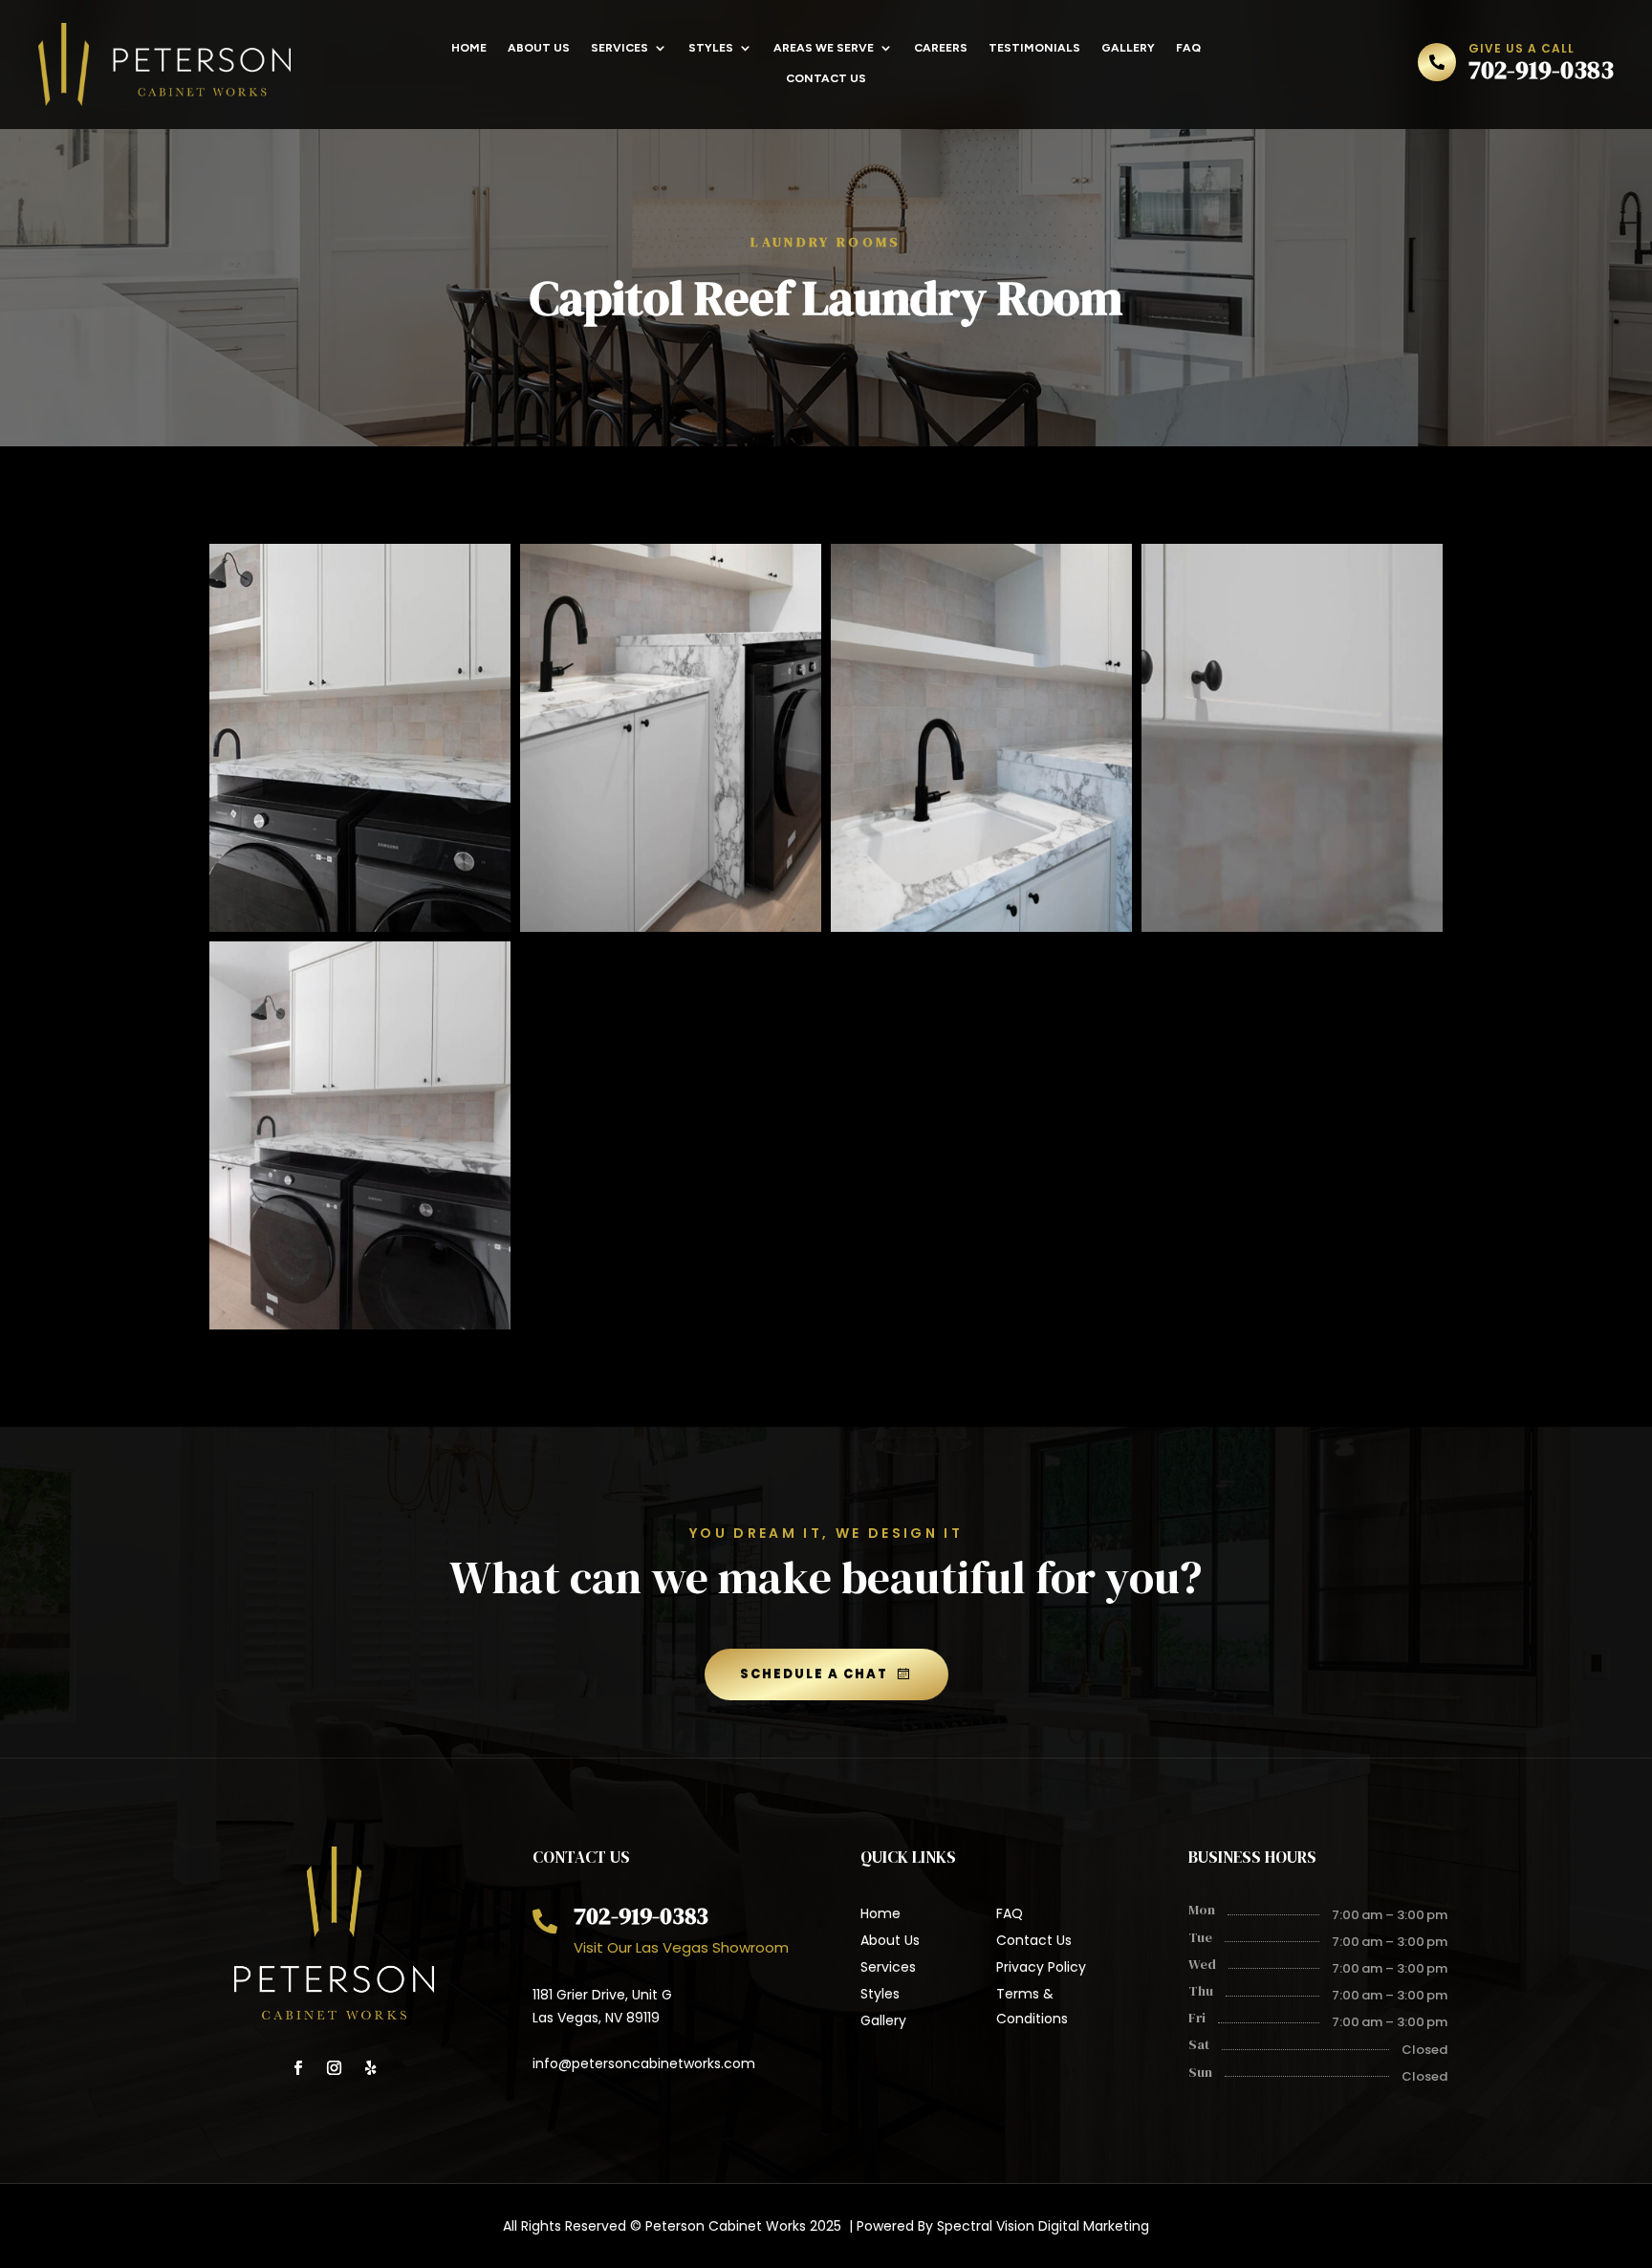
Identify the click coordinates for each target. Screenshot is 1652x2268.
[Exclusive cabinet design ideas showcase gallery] (1292, 927)
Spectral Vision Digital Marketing (1043, 2226)
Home (469, 48)
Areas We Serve (824, 48)
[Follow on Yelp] (371, 2068)
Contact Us (826, 78)
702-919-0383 (1541, 70)
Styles (711, 48)
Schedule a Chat (814, 1674)
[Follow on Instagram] (335, 2068)
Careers (941, 48)
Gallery (1128, 48)
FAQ (1188, 48)
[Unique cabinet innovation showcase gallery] (671, 927)
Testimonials (1034, 48)
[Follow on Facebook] (298, 2068)
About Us (539, 48)
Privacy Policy (1041, 1967)
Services (619, 48)
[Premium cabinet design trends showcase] (360, 927)
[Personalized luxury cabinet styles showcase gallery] (981, 927)
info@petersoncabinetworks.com (644, 2063)
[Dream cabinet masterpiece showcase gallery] (360, 1324)
